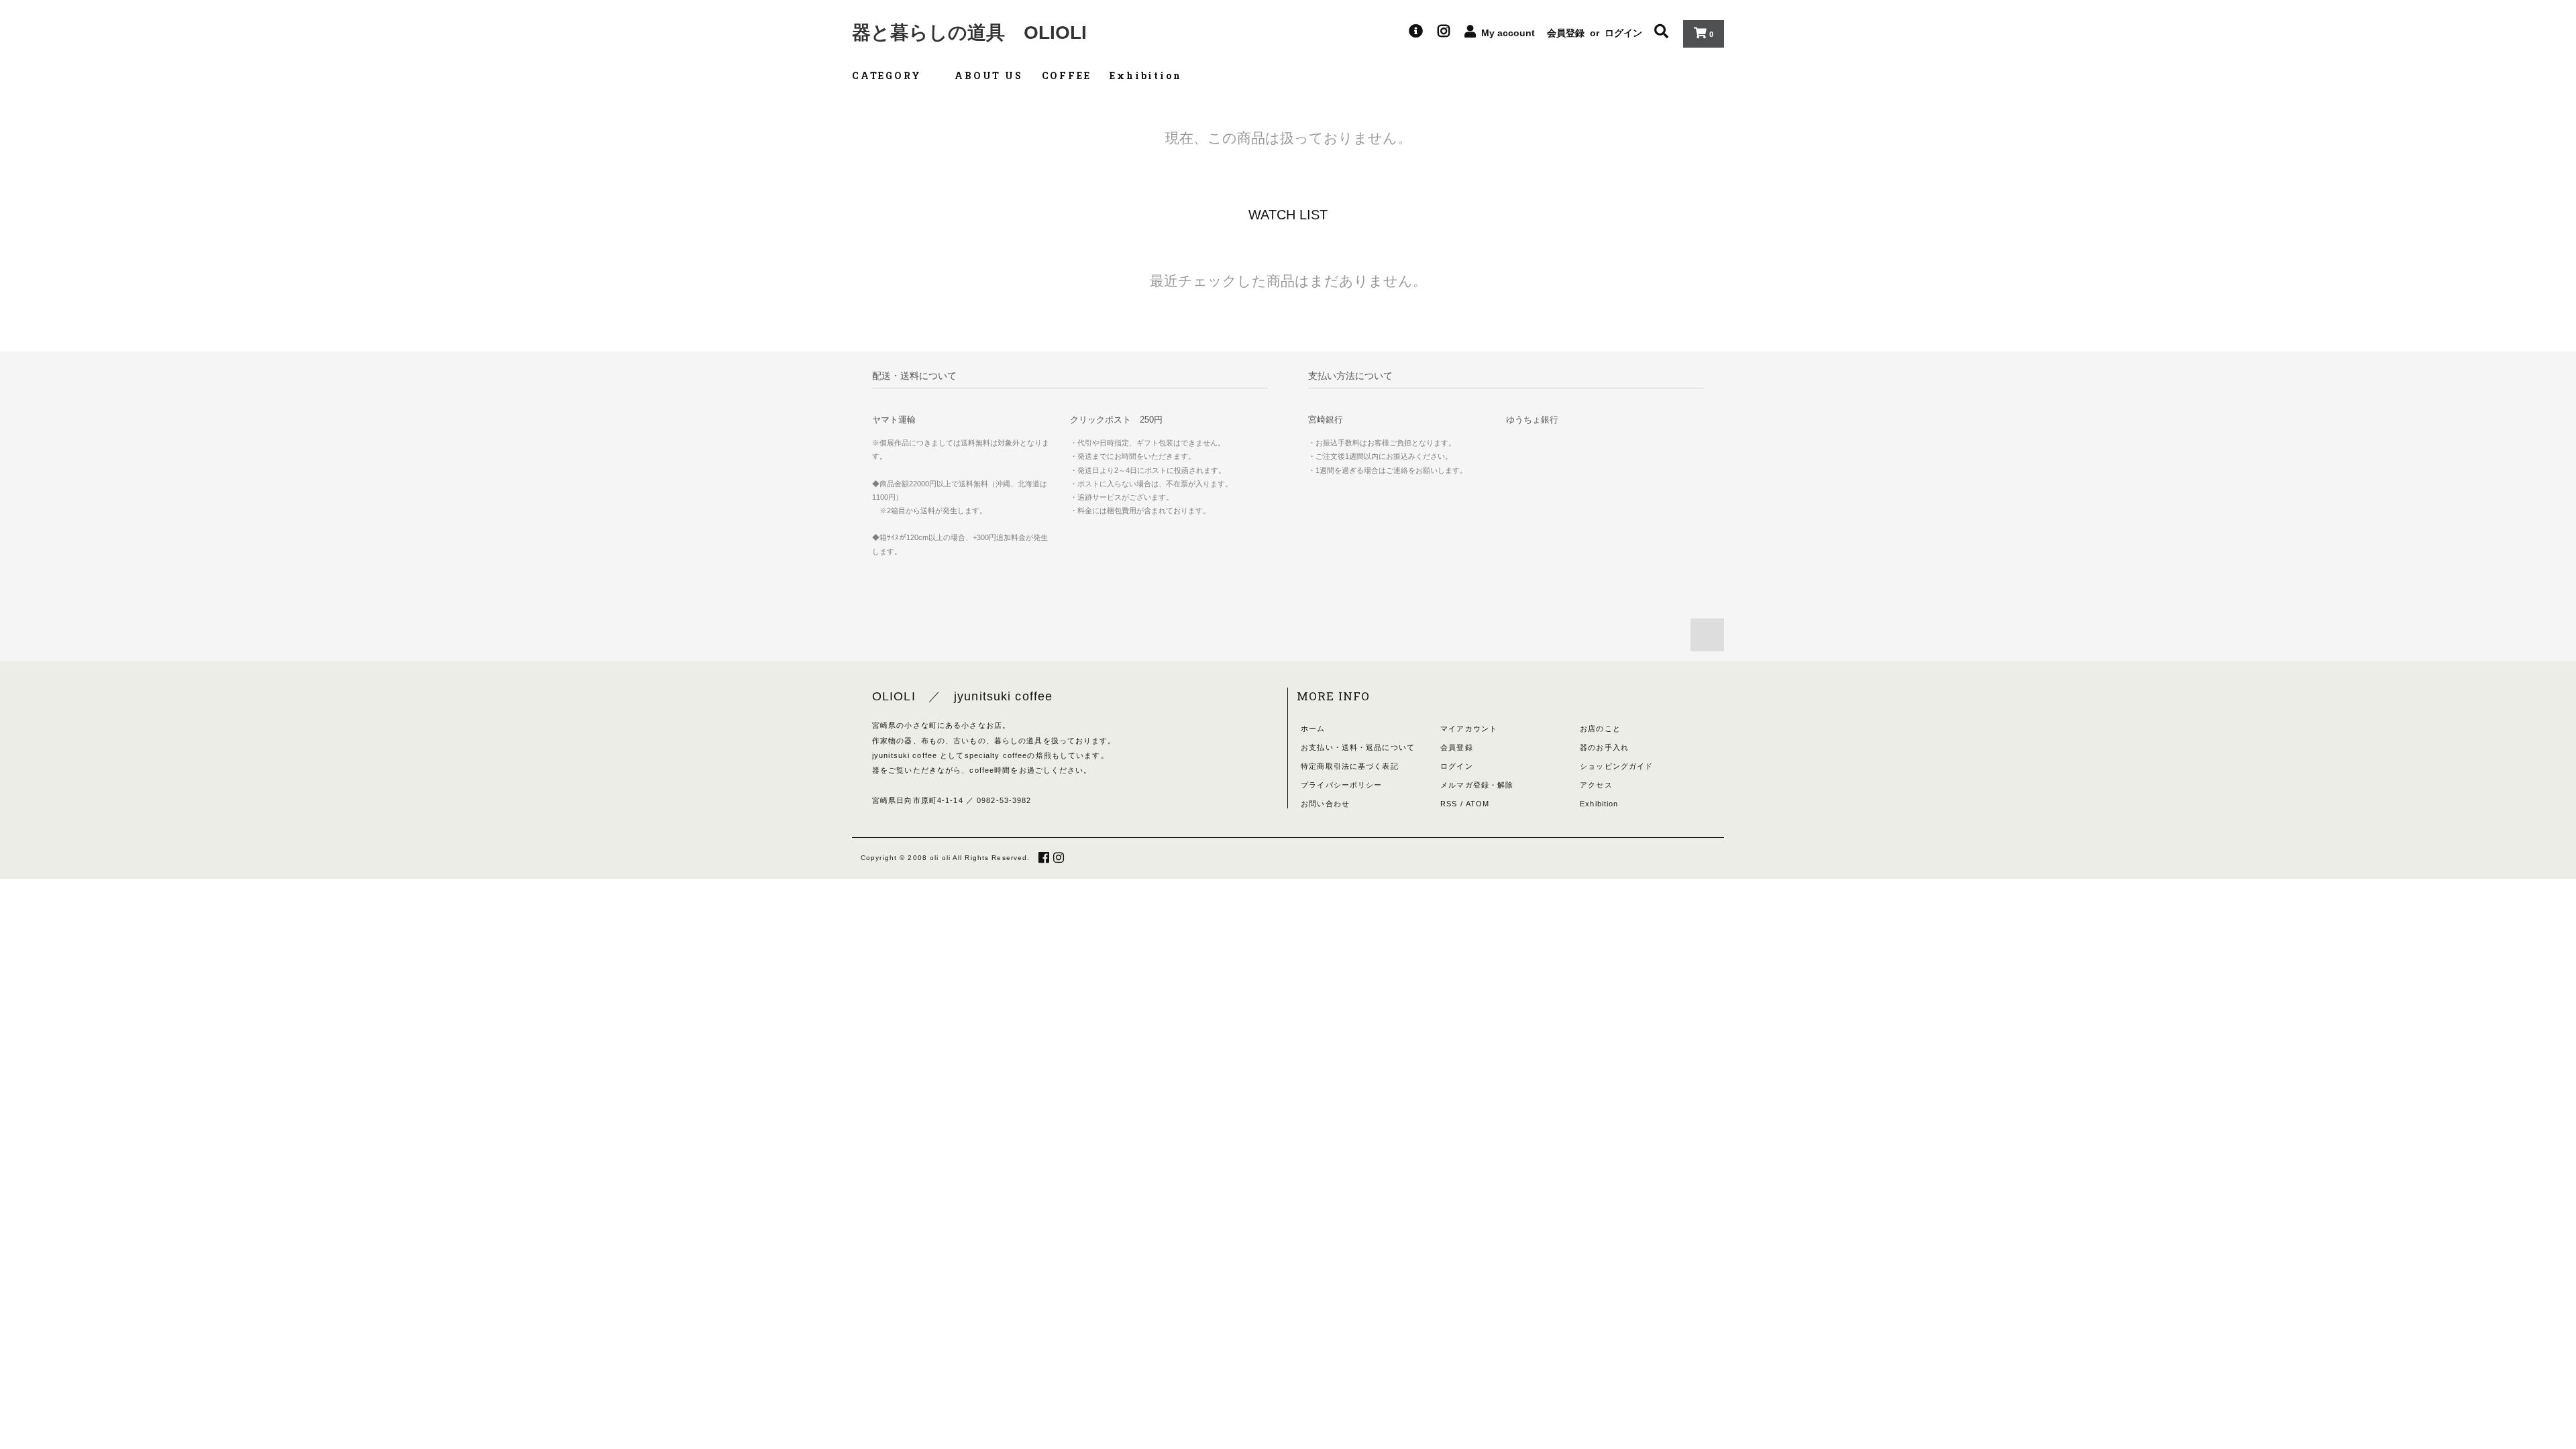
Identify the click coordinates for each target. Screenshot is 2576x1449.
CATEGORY (889, 75)
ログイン (1623, 33)
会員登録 (1566, 33)
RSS (1449, 804)
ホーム (1313, 729)
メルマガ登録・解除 (1477, 785)
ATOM (1478, 804)
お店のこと (1600, 729)
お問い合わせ (1325, 804)
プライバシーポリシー (1341, 785)
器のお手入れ (1604, 747)
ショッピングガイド (1616, 766)
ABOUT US (988, 75)
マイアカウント (1469, 729)
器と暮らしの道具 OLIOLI (969, 33)
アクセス (1596, 785)
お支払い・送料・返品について (1358, 747)
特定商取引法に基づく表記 (1349, 766)
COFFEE (1067, 75)
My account (1508, 33)
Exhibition (1145, 75)
